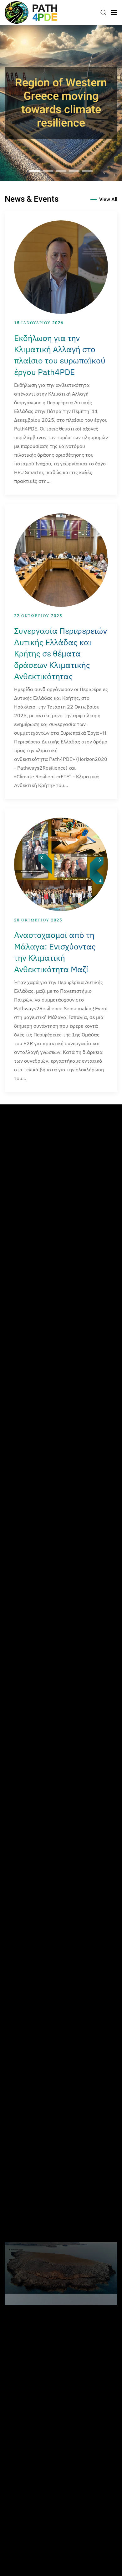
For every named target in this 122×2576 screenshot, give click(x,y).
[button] (103, 12)
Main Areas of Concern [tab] (61, 171)
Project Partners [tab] (87, 171)
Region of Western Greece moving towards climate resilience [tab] (35, 171)
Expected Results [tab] (74, 171)
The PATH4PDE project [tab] (48, 171)
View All (108, 199)
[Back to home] (31, 12)
